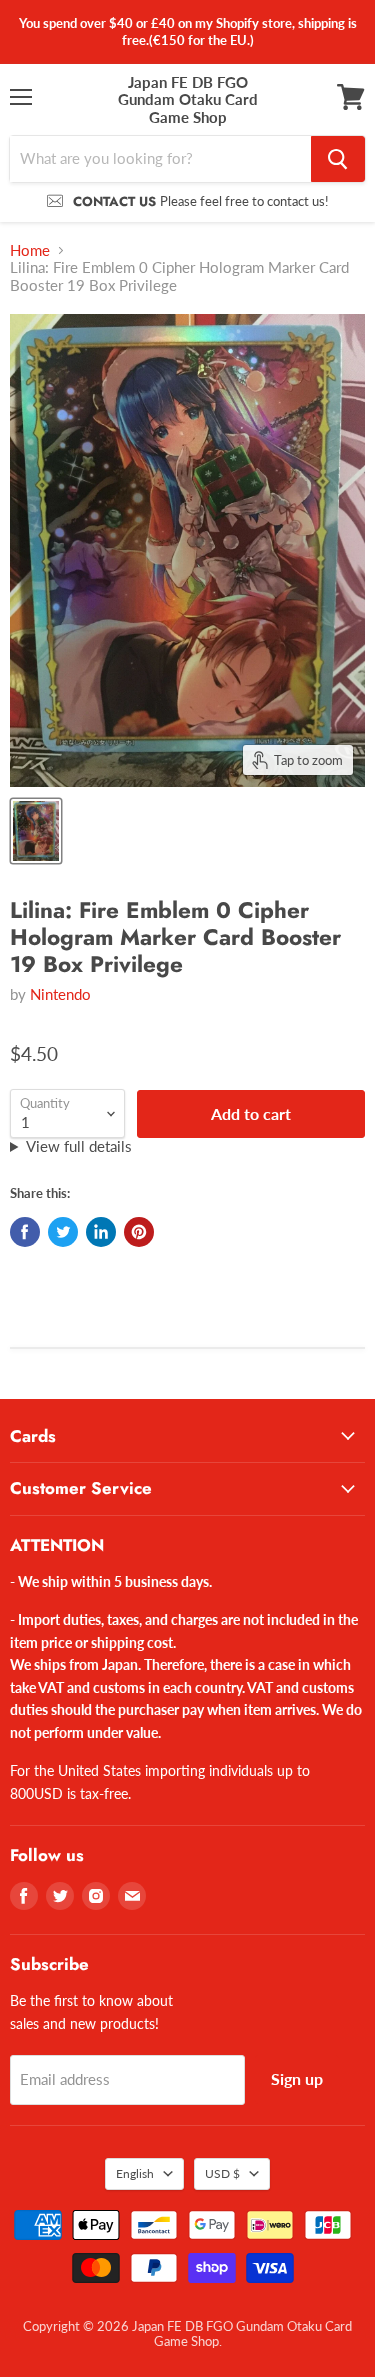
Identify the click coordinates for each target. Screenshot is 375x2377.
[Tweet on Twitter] (63, 1232)
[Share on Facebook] (25, 1232)
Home (30, 250)
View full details (79, 1146)
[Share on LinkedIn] (101, 1232)
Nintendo (60, 994)
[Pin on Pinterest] (139, 1232)
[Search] (338, 159)
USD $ (222, 2173)
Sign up (297, 2078)
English (135, 2173)
